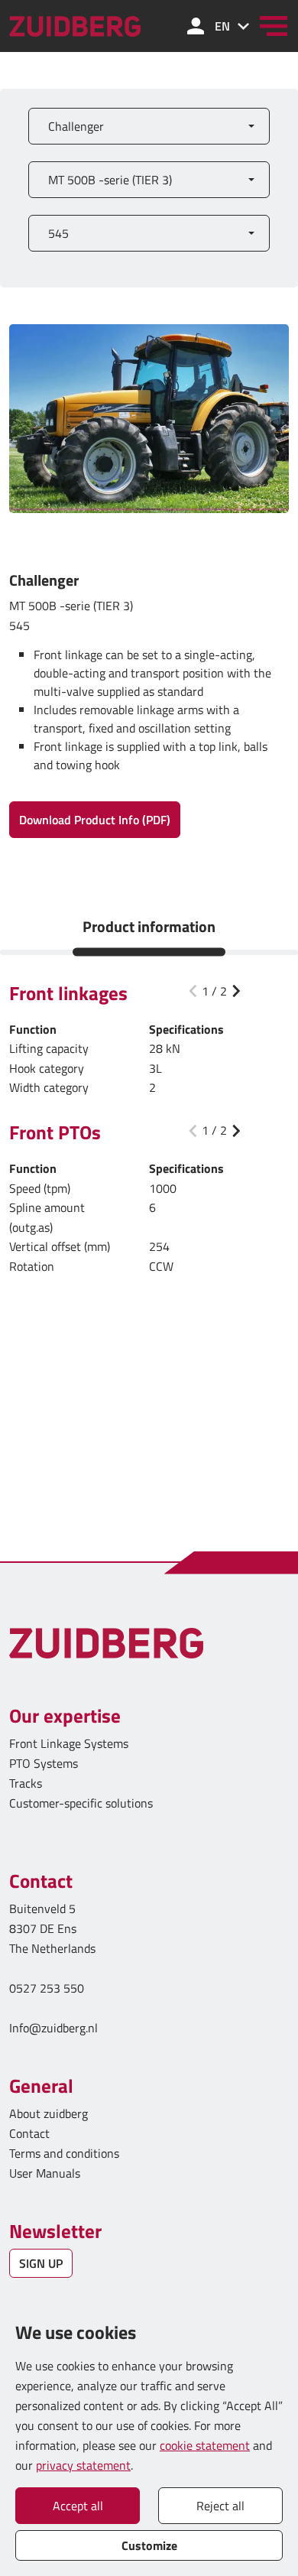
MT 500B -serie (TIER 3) (110, 180)
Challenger (76, 126)
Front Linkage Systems (69, 1743)
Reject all (220, 2506)
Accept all (78, 2506)
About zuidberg (49, 2113)
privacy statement (83, 2465)
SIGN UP (41, 2263)
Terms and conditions (64, 2153)
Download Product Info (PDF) (95, 820)
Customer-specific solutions (81, 1803)
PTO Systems (44, 1763)
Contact (29, 2133)
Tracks (26, 1783)
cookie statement (205, 2445)
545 (58, 233)
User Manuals (46, 2173)
